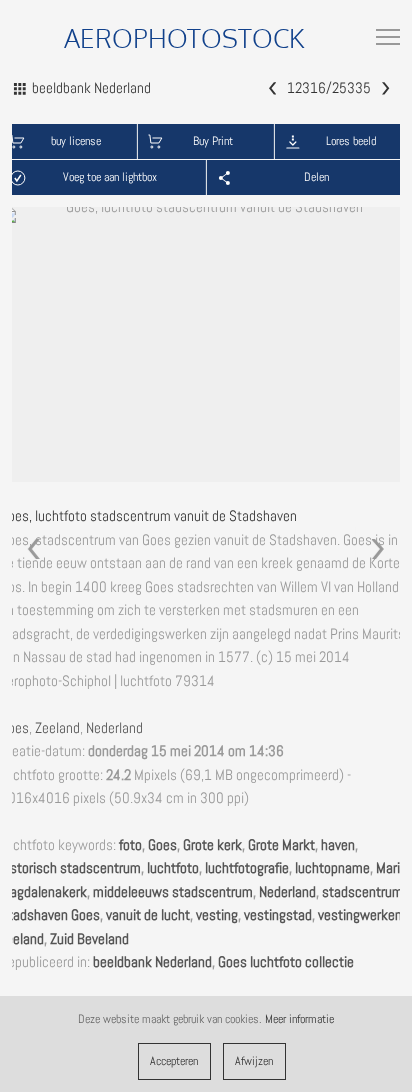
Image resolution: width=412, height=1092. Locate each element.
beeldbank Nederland (152, 962)
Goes (14, 728)
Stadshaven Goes (50, 915)
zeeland (22, 939)
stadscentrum (362, 892)
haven (338, 845)
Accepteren (174, 1061)
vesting (217, 915)
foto (130, 845)
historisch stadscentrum (70, 868)
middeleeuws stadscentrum (173, 892)
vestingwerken (360, 915)
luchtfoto (173, 868)
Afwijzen (254, 1061)
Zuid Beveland (89, 939)
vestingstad (278, 915)
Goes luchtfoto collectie (286, 962)
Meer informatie (299, 1019)
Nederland (114, 728)
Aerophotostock (184, 37)
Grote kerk (212, 845)
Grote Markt (281, 845)
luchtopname (332, 868)
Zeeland (57, 728)
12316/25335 (329, 88)
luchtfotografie (247, 868)
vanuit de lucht (148, 915)
